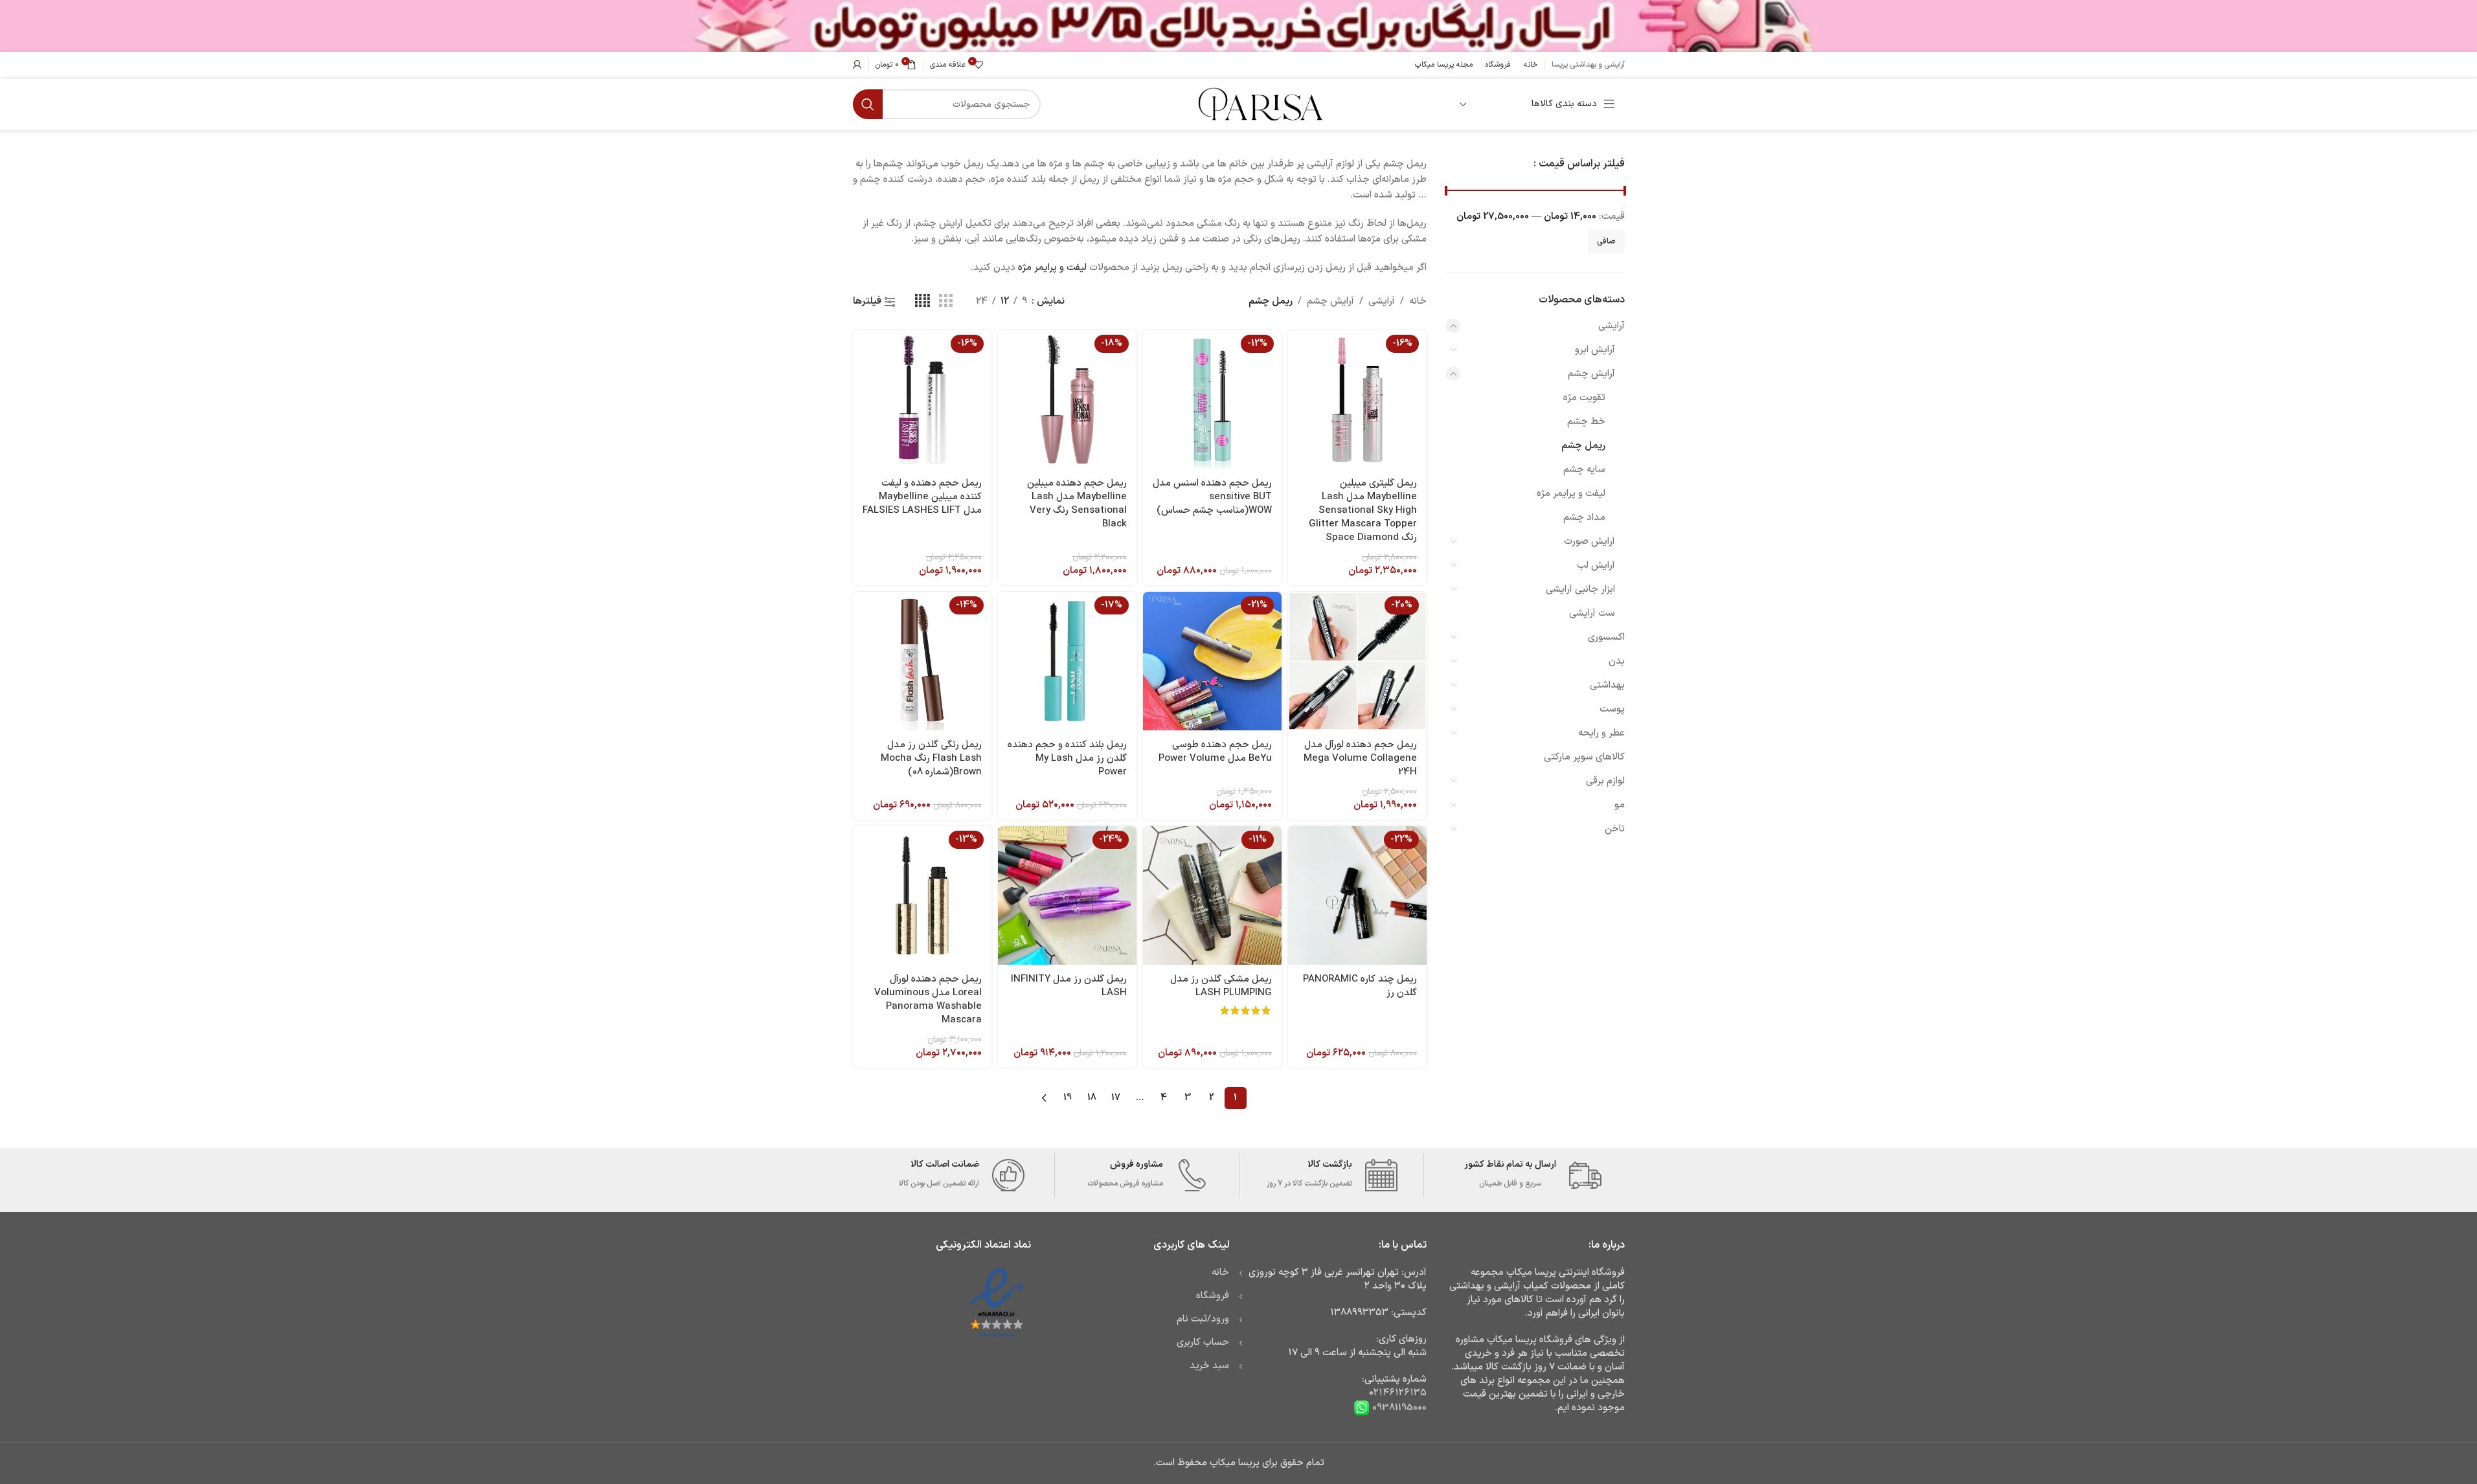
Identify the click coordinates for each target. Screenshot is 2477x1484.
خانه (1418, 301)
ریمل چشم (1583, 446)
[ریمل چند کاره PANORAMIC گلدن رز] (1357, 895)
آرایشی (1612, 326)
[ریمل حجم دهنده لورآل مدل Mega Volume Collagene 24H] (1357, 661)
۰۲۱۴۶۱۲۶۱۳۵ (1398, 1393)
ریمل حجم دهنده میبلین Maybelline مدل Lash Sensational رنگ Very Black (1077, 504)
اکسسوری (1606, 637)
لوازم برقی (1605, 781)
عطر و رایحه (1601, 733)
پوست (1612, 709)
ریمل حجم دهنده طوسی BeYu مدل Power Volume (1215, 752)
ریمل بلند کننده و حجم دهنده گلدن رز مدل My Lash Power (1067, 759)
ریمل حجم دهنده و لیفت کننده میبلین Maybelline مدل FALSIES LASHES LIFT (922, 497)
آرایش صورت (1589, 542)
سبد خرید (1209, 1366)
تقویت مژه (1584, 398)
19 (1068, 1098)
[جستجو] (868, 104)
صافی (1606, 242)
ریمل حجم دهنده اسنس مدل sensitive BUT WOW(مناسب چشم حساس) (1212, 497)
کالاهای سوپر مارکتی (1584, 757)
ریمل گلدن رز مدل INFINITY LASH (1069, 986)
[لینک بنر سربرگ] (1238, 26)
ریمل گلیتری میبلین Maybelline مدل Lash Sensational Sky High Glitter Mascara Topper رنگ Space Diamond (1363, 511)
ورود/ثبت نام (1203, 1319)
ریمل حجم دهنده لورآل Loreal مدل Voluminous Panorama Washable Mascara (928, 1000)
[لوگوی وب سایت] (1259, 104)
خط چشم (1586, 422)
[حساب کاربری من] (857, 65)
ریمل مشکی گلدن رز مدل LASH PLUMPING (1221, 986)
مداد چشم (1584, 518)
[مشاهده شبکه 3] (945, 301)
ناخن (1615, 829)
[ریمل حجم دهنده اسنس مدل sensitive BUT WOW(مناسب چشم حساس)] (1212, 399)
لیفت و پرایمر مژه (1571, 494)
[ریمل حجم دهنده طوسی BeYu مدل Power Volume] (1212, 661)
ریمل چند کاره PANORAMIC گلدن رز (1360, 986)
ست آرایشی (1592, 613)
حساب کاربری (1203, 1343)
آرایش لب (1596, 566)
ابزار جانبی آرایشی (1580, 590)
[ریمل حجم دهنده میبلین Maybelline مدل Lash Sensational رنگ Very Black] (1067, 399)
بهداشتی (1607, 685)
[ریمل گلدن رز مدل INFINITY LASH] (1067, 895)
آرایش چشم (1591, 374)
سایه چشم (1584, 470)
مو (1620, 805)
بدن (1617, 661)
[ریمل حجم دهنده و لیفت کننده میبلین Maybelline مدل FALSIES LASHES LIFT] (922, 399)
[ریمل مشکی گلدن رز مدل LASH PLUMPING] (1212, 895)
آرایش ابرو (1595, 350)
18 (1092, 1098)
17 (1116, 1098)
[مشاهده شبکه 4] (922, 301)
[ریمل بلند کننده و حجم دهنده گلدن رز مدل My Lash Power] (1067, 661)
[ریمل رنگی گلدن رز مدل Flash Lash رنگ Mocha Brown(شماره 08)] (922, 661)
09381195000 (1398, 1407)
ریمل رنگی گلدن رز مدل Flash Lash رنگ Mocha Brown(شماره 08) (931, 759)
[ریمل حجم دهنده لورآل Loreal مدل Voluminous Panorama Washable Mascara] (922, 895)
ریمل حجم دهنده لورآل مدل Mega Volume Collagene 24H (1360, 759)
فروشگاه (1213, 1296)
